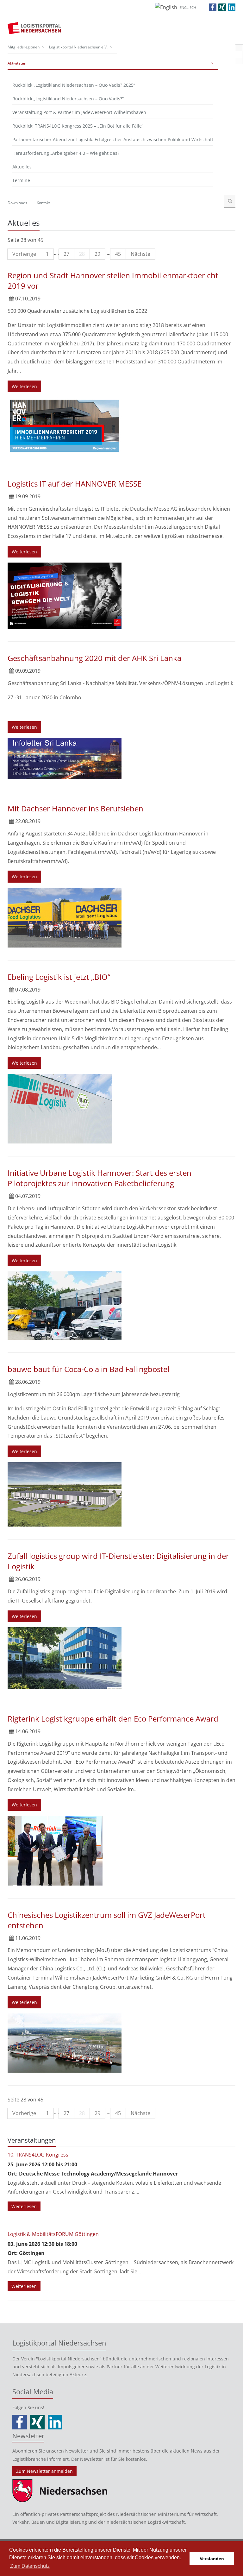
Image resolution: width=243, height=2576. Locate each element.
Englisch (188, 7)
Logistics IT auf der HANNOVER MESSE (75, 484)
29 (97, 254)
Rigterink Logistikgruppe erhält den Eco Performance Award (113, 1719)
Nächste (140, 254)
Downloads (17, 203)
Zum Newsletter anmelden (44, 2471)
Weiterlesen (24, 386)
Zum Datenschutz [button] (30, 2566)
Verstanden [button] (212, 2559)
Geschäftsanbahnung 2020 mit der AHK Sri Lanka (94, 658)
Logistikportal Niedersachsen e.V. (78, 47)
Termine (21, 180)
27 (66, 254)
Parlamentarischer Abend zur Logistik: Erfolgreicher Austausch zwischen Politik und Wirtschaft (113, 139)
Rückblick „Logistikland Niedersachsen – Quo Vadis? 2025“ (74, 85)
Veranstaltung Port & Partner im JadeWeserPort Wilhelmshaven (79, 112)
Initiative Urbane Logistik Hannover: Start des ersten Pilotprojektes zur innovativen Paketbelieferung (100, 1178)
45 (118, 254)
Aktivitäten (17, 63)
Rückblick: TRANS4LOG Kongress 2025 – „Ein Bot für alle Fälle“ (78, 126)
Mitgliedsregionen (24, 47)
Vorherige (24, 254)
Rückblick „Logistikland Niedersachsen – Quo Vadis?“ (68, 99)
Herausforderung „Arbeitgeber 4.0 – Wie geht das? (66, 153)
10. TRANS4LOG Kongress (38, 2155)
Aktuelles (22, 167)
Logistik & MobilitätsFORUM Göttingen (53, 2234)
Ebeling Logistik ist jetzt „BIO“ (59, 977)
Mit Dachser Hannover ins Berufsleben (75, 808)
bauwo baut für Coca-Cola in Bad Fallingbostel (88, 1369)
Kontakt (43, 203)
